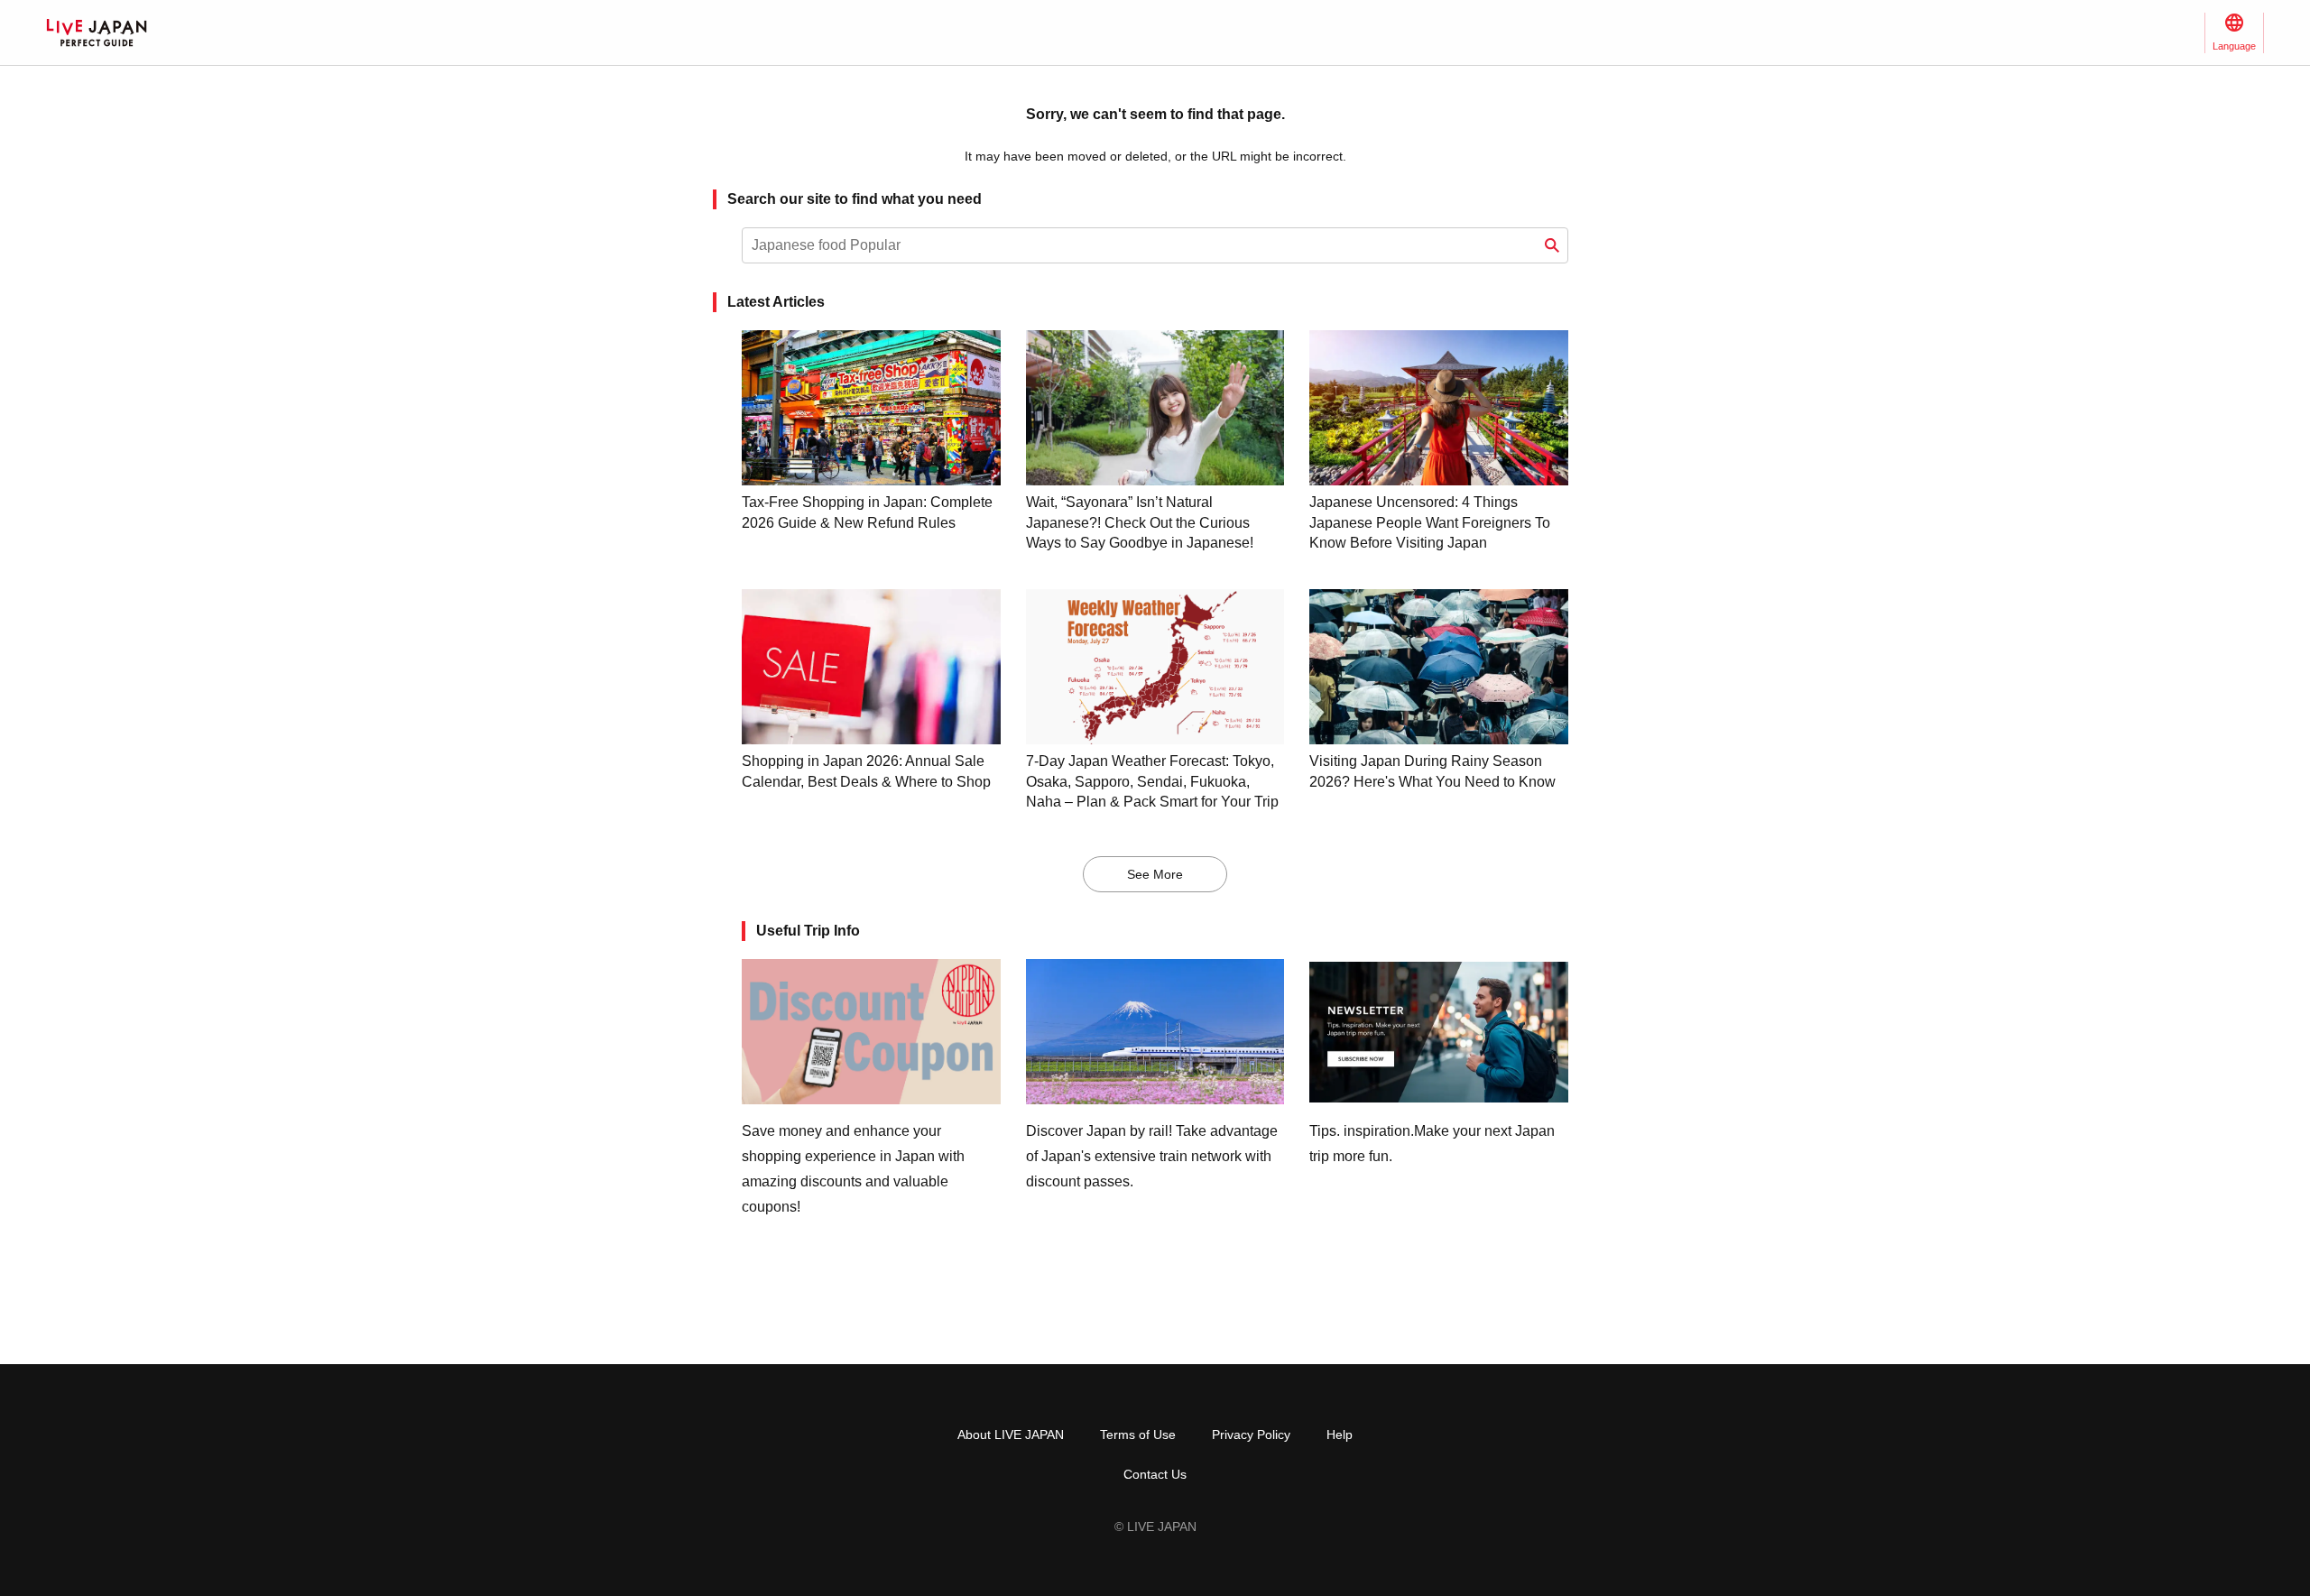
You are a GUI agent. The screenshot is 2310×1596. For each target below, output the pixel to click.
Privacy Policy (1251, 1435)
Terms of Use (1138, 1435)
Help (1340, 1435)
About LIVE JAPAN (1011, 1435)
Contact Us (1155, 1474)
